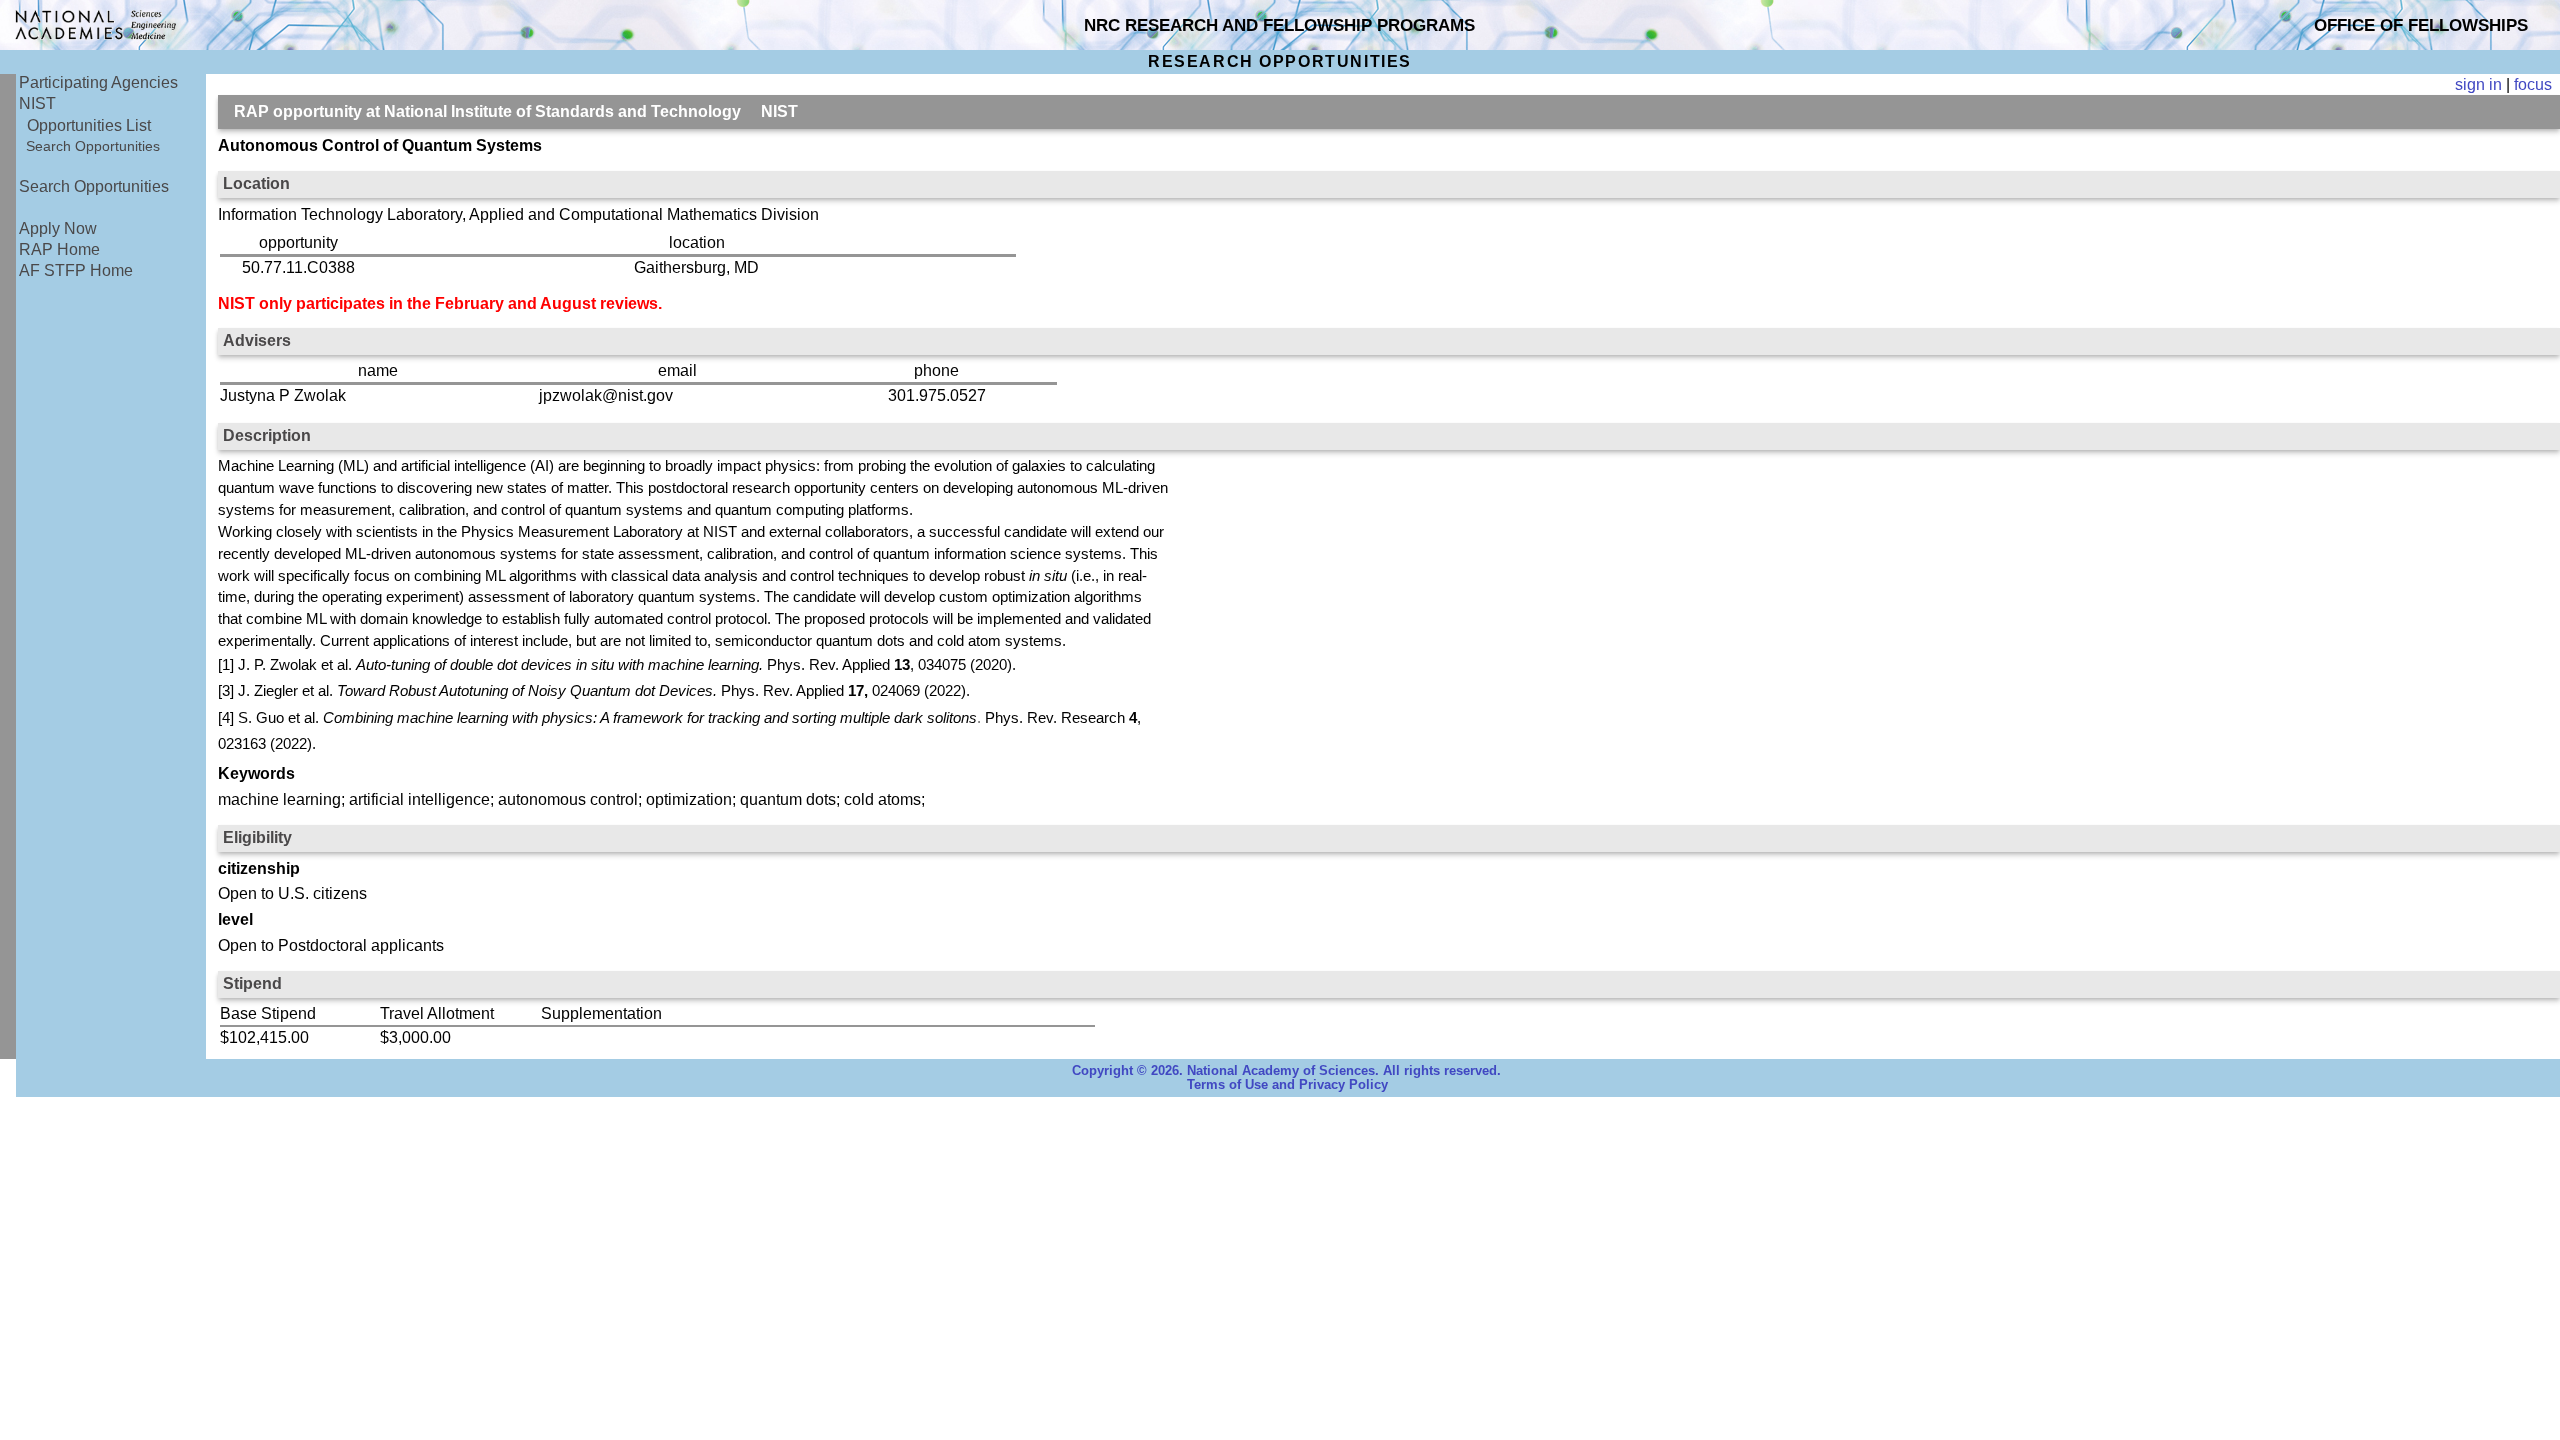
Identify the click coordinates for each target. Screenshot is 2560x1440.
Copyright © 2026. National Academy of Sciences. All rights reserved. (1286, 1071)
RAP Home (59, 249)
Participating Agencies (98, 82)
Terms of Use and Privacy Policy (1287, 1085)
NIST (37, 103)
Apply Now (58, 228)
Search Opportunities (93, 146)
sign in (2478, 84)
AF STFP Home (76, 270)
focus (2533, 84)
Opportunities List (89, 125)
